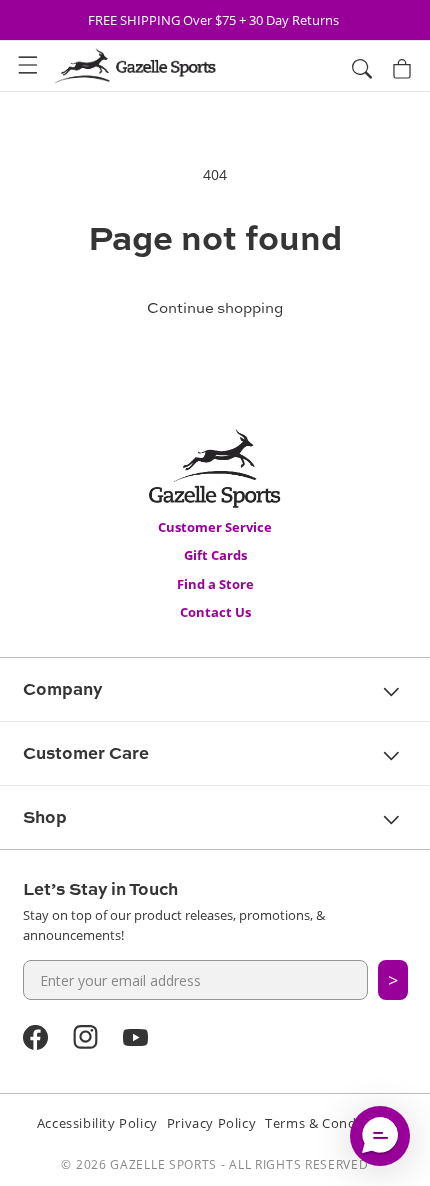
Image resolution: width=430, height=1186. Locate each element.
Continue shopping (215, 307)
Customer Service (215, 527)
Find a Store (215, 584)
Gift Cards (215, 555)
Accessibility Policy (97, 1123)
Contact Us (215, 612)
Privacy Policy (211, 1123)
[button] (28, 66)
